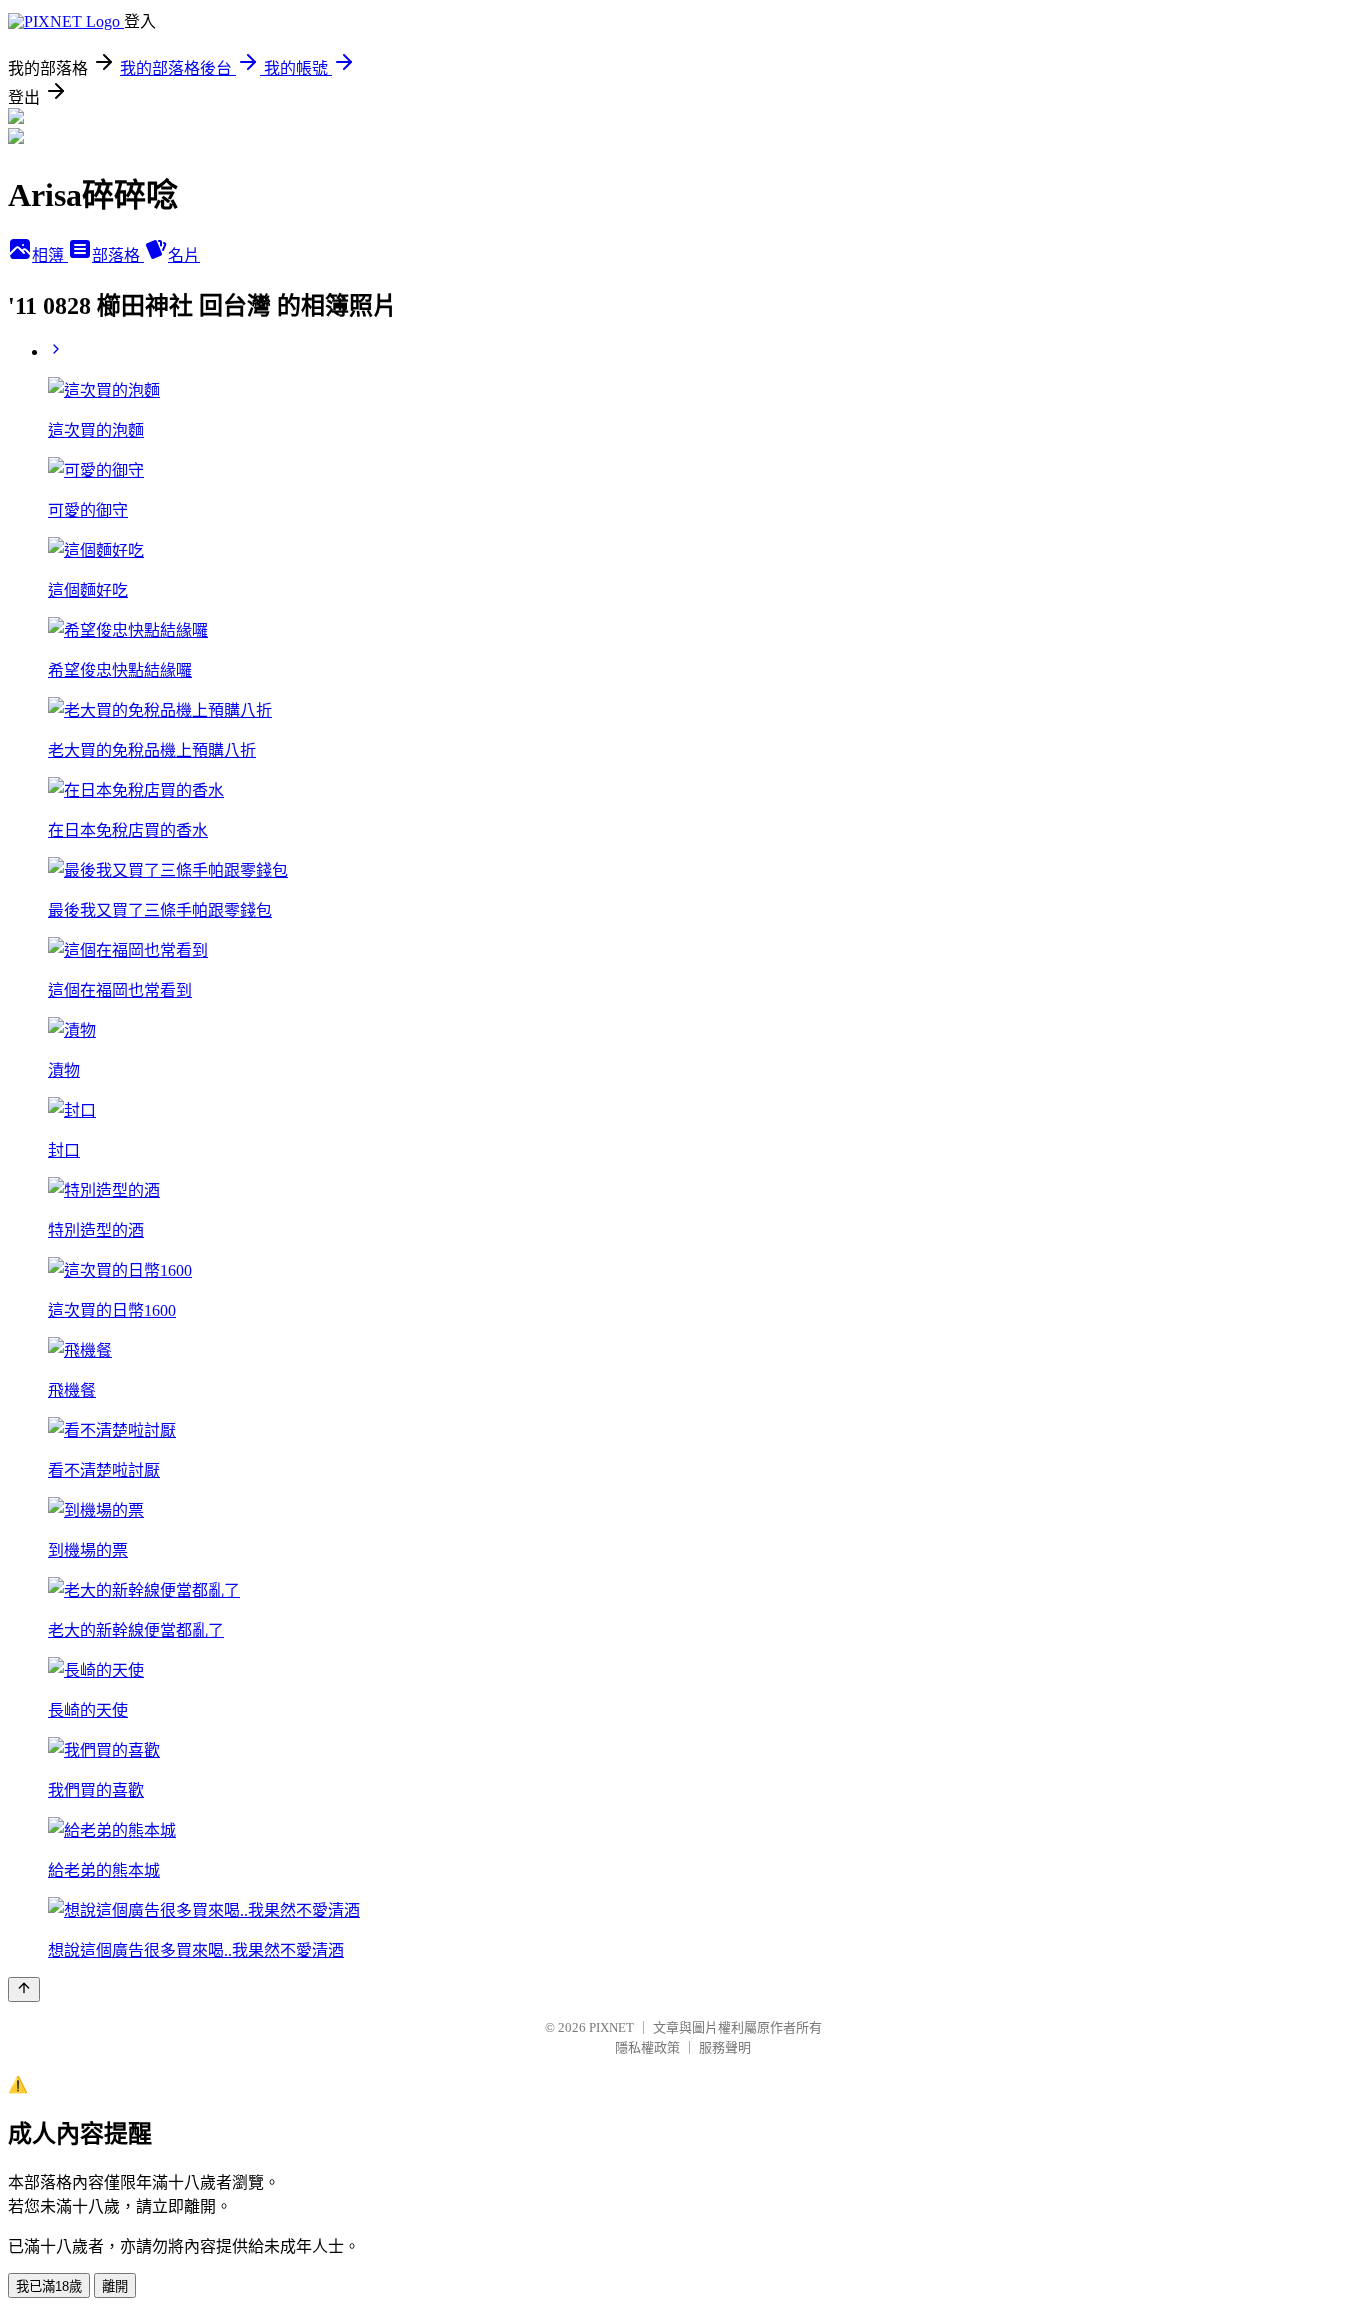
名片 (184, 255)
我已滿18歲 (49, 2286)
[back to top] (24, 1989)
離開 (115, 2286)
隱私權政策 (647, 2047)
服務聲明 (725, 2047)
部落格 (118, 255)
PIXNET (611, 2027)
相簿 (50, 255)
